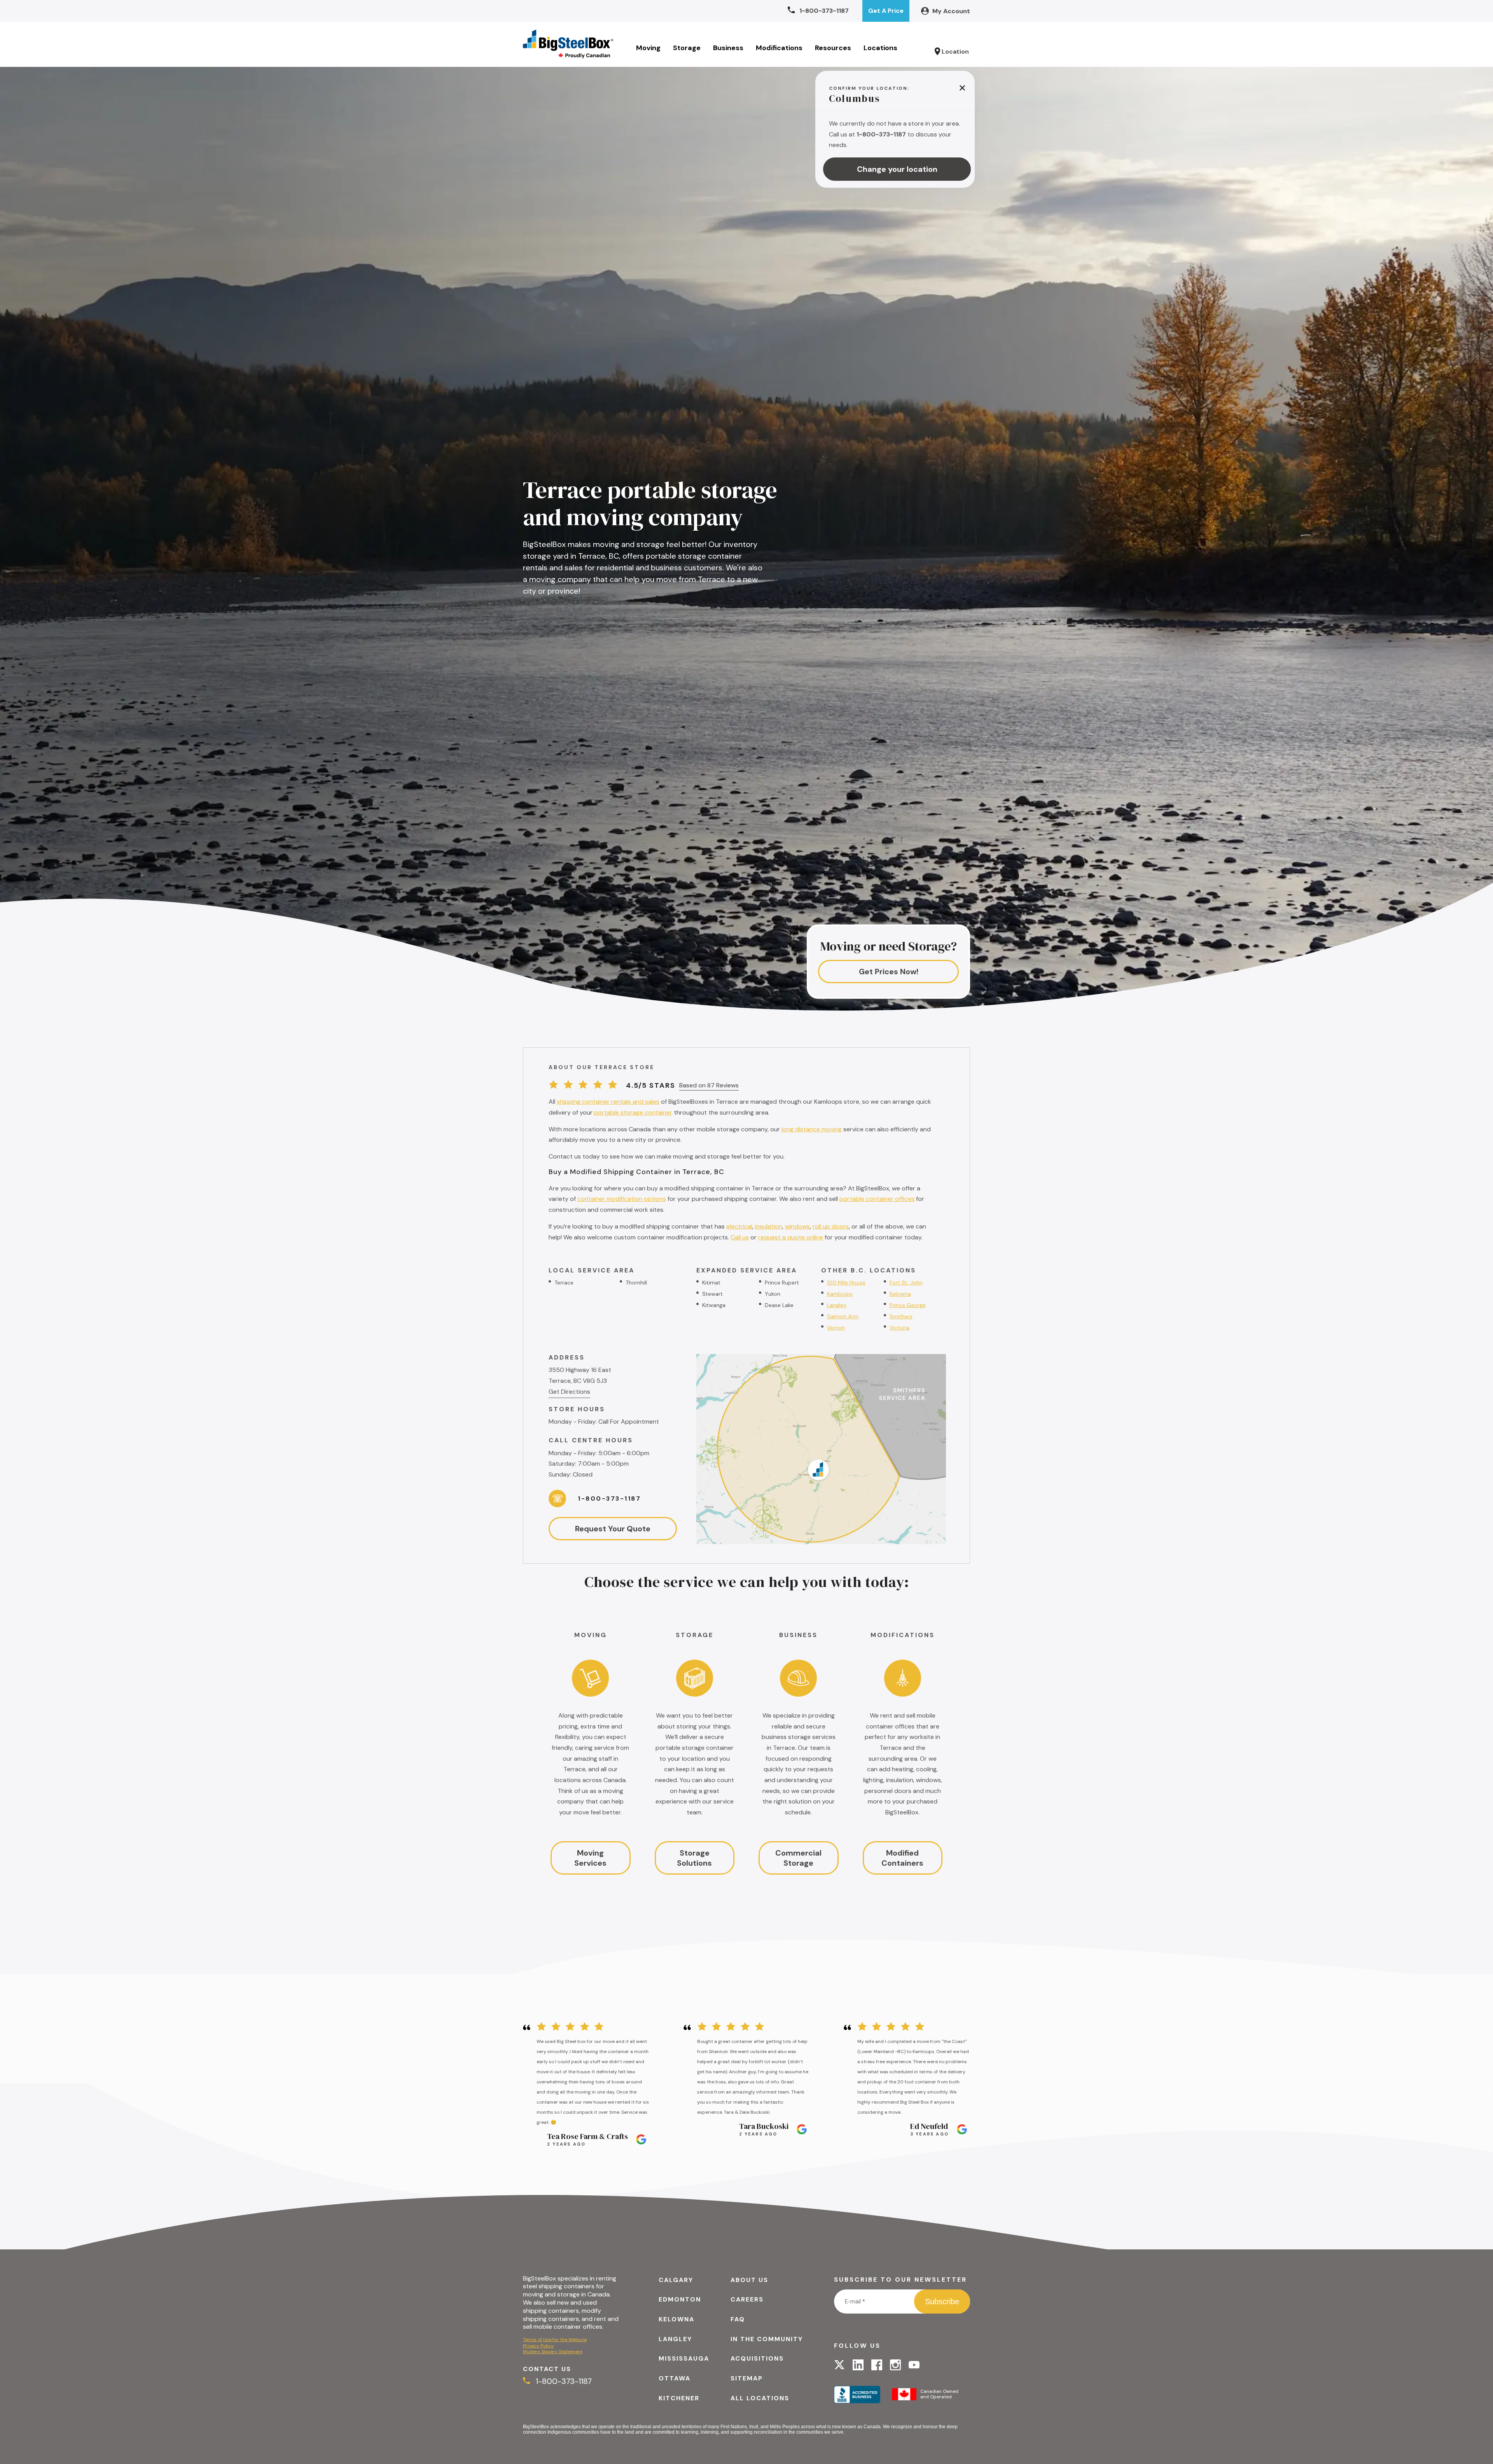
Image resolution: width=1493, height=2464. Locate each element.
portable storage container (633, 1112)
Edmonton (680, 2299)
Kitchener (679, 2398)
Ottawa (675, 2378)
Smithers (901, 1316)
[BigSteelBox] (568, 44)
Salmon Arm (843, 1316)
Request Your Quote (613, 1529)
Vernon (836, 1328)
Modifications (779, 48)
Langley (837, 1305)
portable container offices (877, 1199)
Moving (648, 48)
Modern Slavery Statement (553, 2352)
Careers (747, 2299)
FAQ (738, 2319)
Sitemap (747, 2378)
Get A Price (886, 11)
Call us (740, 1237)
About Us (749, 2280)
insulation (769, 1226)
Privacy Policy (538, 2346)
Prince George (908, 1305)
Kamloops (840, 1294)
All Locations (760, 2398)
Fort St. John (906, 1283)
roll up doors (831, 1226)
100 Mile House (846, 1283)
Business (728, 48)
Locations (880, 48)
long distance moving (812, 1129)
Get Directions (569, 1392)
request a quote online (791, 1237)
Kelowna (900, 1294)
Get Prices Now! (889, 972)
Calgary (676, 2280)
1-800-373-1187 (609, 1498)
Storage (687, 48)
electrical (739, 1226)
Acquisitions (757, 2358)
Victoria (899, 1328)
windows (797, 1226)
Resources (833, 48)
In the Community (767, 2339)
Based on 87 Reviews (709, 1085)
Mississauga (684, 2358)
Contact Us (547, 2369)
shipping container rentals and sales (608, 1102)
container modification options (622, 1199)
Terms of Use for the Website (555, 2340)
